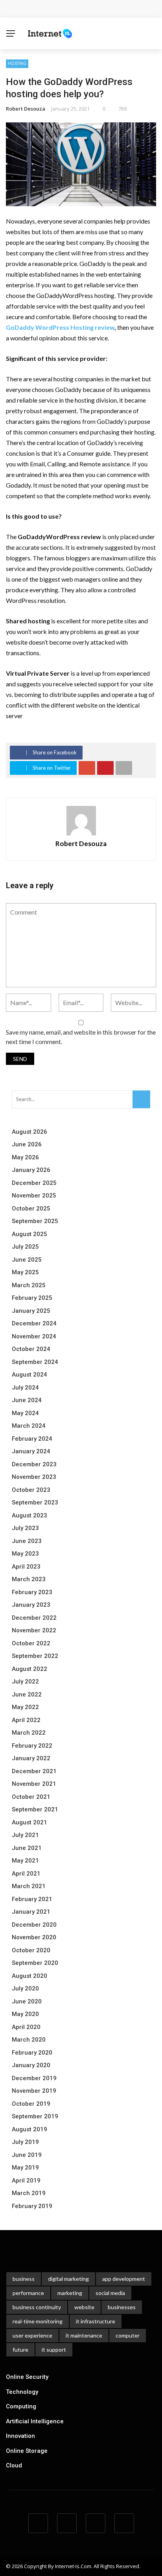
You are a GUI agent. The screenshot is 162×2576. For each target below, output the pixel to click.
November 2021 (34, 1784)
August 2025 (29, 1234)
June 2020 (27, 2001)
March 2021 (29, 1886)
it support (54, 2350)
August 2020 (29, 1976)
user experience (32, 2335)
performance (28, 2293)
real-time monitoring (38, 2321)
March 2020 (29, 2040)
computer (128, 2335)
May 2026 (25, 1157)
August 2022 (29, 1669)
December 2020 (34, 1925)
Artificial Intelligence (35, 2421)
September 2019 (35, 2116)
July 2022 (25, 1682)
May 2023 (25, 1554)
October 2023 (31, 1490)
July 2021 (25, 1835)
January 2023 (31, 1605)
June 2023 (27, 1541)
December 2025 (34, 1183)
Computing (21, 2406)
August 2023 (29, 1515)
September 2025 (35, 1221)
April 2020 (26, 2027)
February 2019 (32, 2206)
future (20, 2350)
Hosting (17, 63)
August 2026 (29, 1132)
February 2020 (32, 2053)
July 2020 (25, 1988)
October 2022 (31, 1643)
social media (110, 2293)
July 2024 (25, 1388)
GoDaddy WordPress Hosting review (60, 327)
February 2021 (32, 1899)
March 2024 (29, 1426)
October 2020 (31, 1950)
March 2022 (29, 1733)
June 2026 (27, 1144)
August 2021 (29, 1822)
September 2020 (35, 1963)
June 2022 (27, 1695)
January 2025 (31, 1311)
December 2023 (34, 1464)
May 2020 (25, 2014)
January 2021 (31, 1912)
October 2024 (31, 1349)
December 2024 (34, 1323)
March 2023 (29, 1579)
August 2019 (29, 2129)
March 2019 (29, 2193)
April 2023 (26, 1567)
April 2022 (26, 1720)
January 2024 (31, 1451)
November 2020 (34, 1937)
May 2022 (25, 1707)
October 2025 (31, 1209)
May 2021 (25, 1861)
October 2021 (31, 1797)
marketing (70, 2293)
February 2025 (32, 1298)
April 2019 (26, 2181)
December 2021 (34, 1771)
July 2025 (25, 1247)
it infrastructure (96, 2321)
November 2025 (34, 1196)
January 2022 (31, 1758)
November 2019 (34, 2091)
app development (124, 2279)
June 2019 (27, 2155)
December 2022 (34, 1618)
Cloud (14, 2465)
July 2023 (25, 1528)
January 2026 (31, 1170)
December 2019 (34, 2078)
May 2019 (25, 2168)
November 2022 (34, 1630)
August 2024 (29, 1375)
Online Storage (27, 2451)
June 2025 (27, 1260)
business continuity (37, 2307)
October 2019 (31, 2104)
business (24, 2279)
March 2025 (29, 1285)
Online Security (27, 2377)
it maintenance (84, 2335)
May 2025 (25, 1272)
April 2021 (26, 1874)
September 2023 (35, 1502)
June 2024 (27, 1400)
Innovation (20, 2436)
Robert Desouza (26, 109)
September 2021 (35, 1809)
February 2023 (32, 1592)
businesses (122, 2307)
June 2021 (27, 1848)
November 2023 (34, 1477)
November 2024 (34, 1336)
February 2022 (32, 1746)
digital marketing (68, 2279)
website (84, 2307)
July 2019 (25, 2142)
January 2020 (31, 2065)
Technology (22, 2392)
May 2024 (25, 1413)
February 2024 (32, 1439)
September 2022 (35, 1656)
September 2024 (35, 1362)
